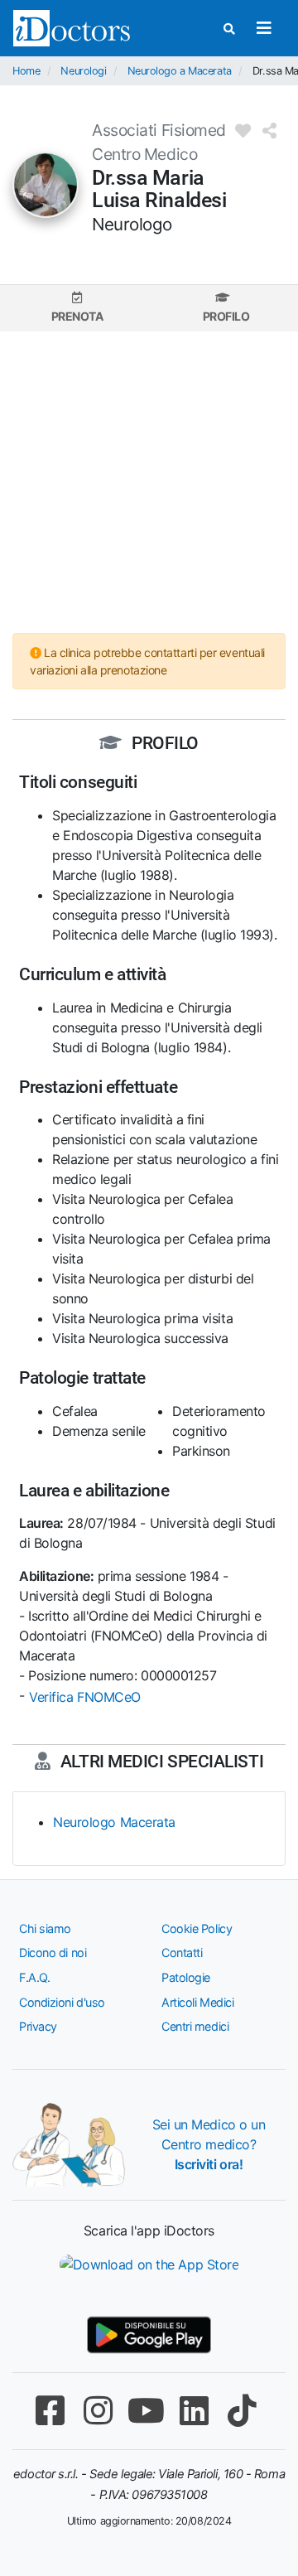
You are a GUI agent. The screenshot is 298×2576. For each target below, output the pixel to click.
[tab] (77, 308)
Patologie (186, 1977)
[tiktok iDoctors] (242, 2411)
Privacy (38, 2026)
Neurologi (83, 71)
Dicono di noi (53, 1953)
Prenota (77, 316)
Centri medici (195, 2026)
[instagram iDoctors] (98, 2411)
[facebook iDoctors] (50, 2411)
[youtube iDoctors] (146, 2411)
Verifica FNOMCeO (85, 1697)
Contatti (182, 1953)
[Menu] (264, 28)
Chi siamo (45, 1928)
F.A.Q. (34, 1977)
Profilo (226, 316)
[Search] (229, 29)
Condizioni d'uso (62, 2002)
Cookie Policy (197, 1928)
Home (26, 71)
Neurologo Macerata (114, 1822)
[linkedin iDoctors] (194, 2411)
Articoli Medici (197, 2002)
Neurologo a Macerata (180, 71)
